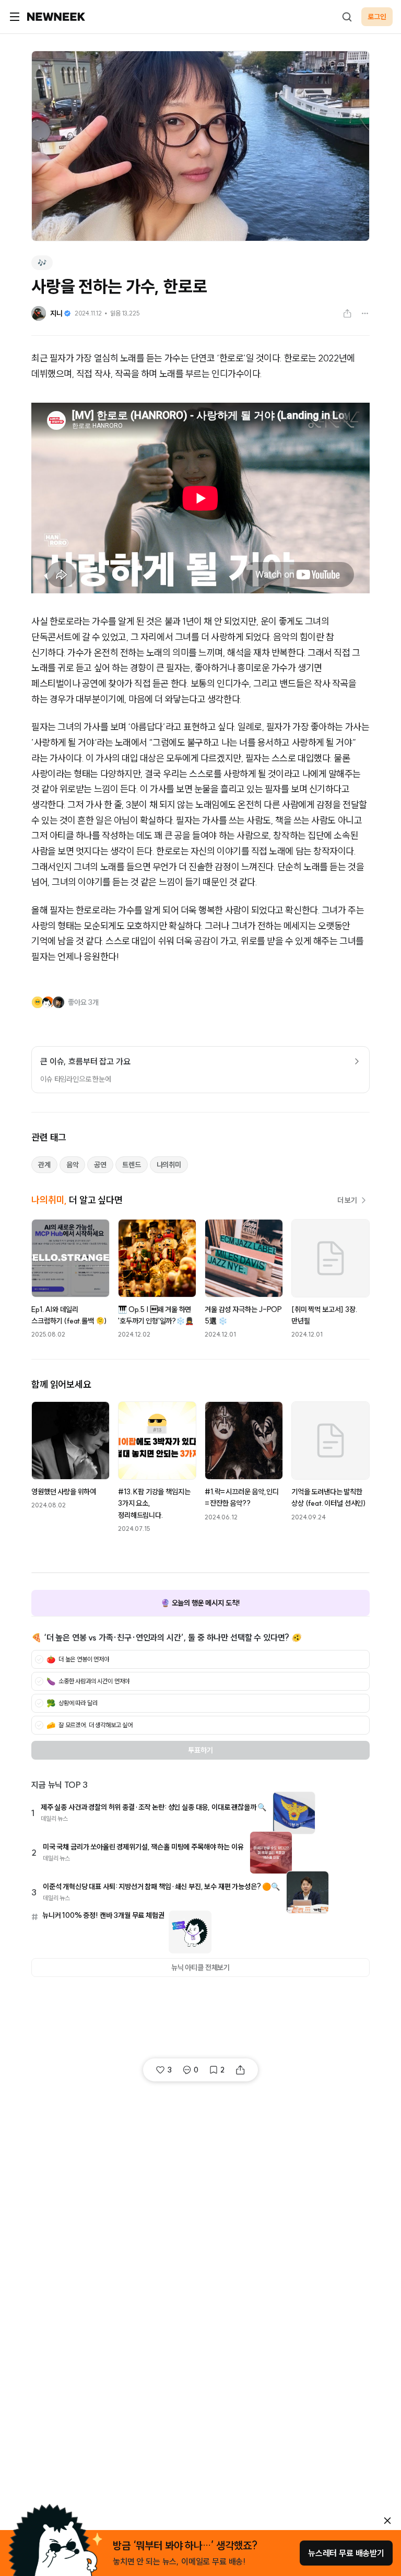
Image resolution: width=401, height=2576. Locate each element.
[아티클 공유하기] (347, 313)
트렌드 (132, 1165)
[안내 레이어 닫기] (387, 2521)
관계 (44, 1165)
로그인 (377, 17)
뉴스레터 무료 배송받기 (346, 2553)
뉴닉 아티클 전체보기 (200, 1968)
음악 (73, 1165)
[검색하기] (347, 17)
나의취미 (169, 1165)
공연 (100, 1165)
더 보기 (347, 1200)
